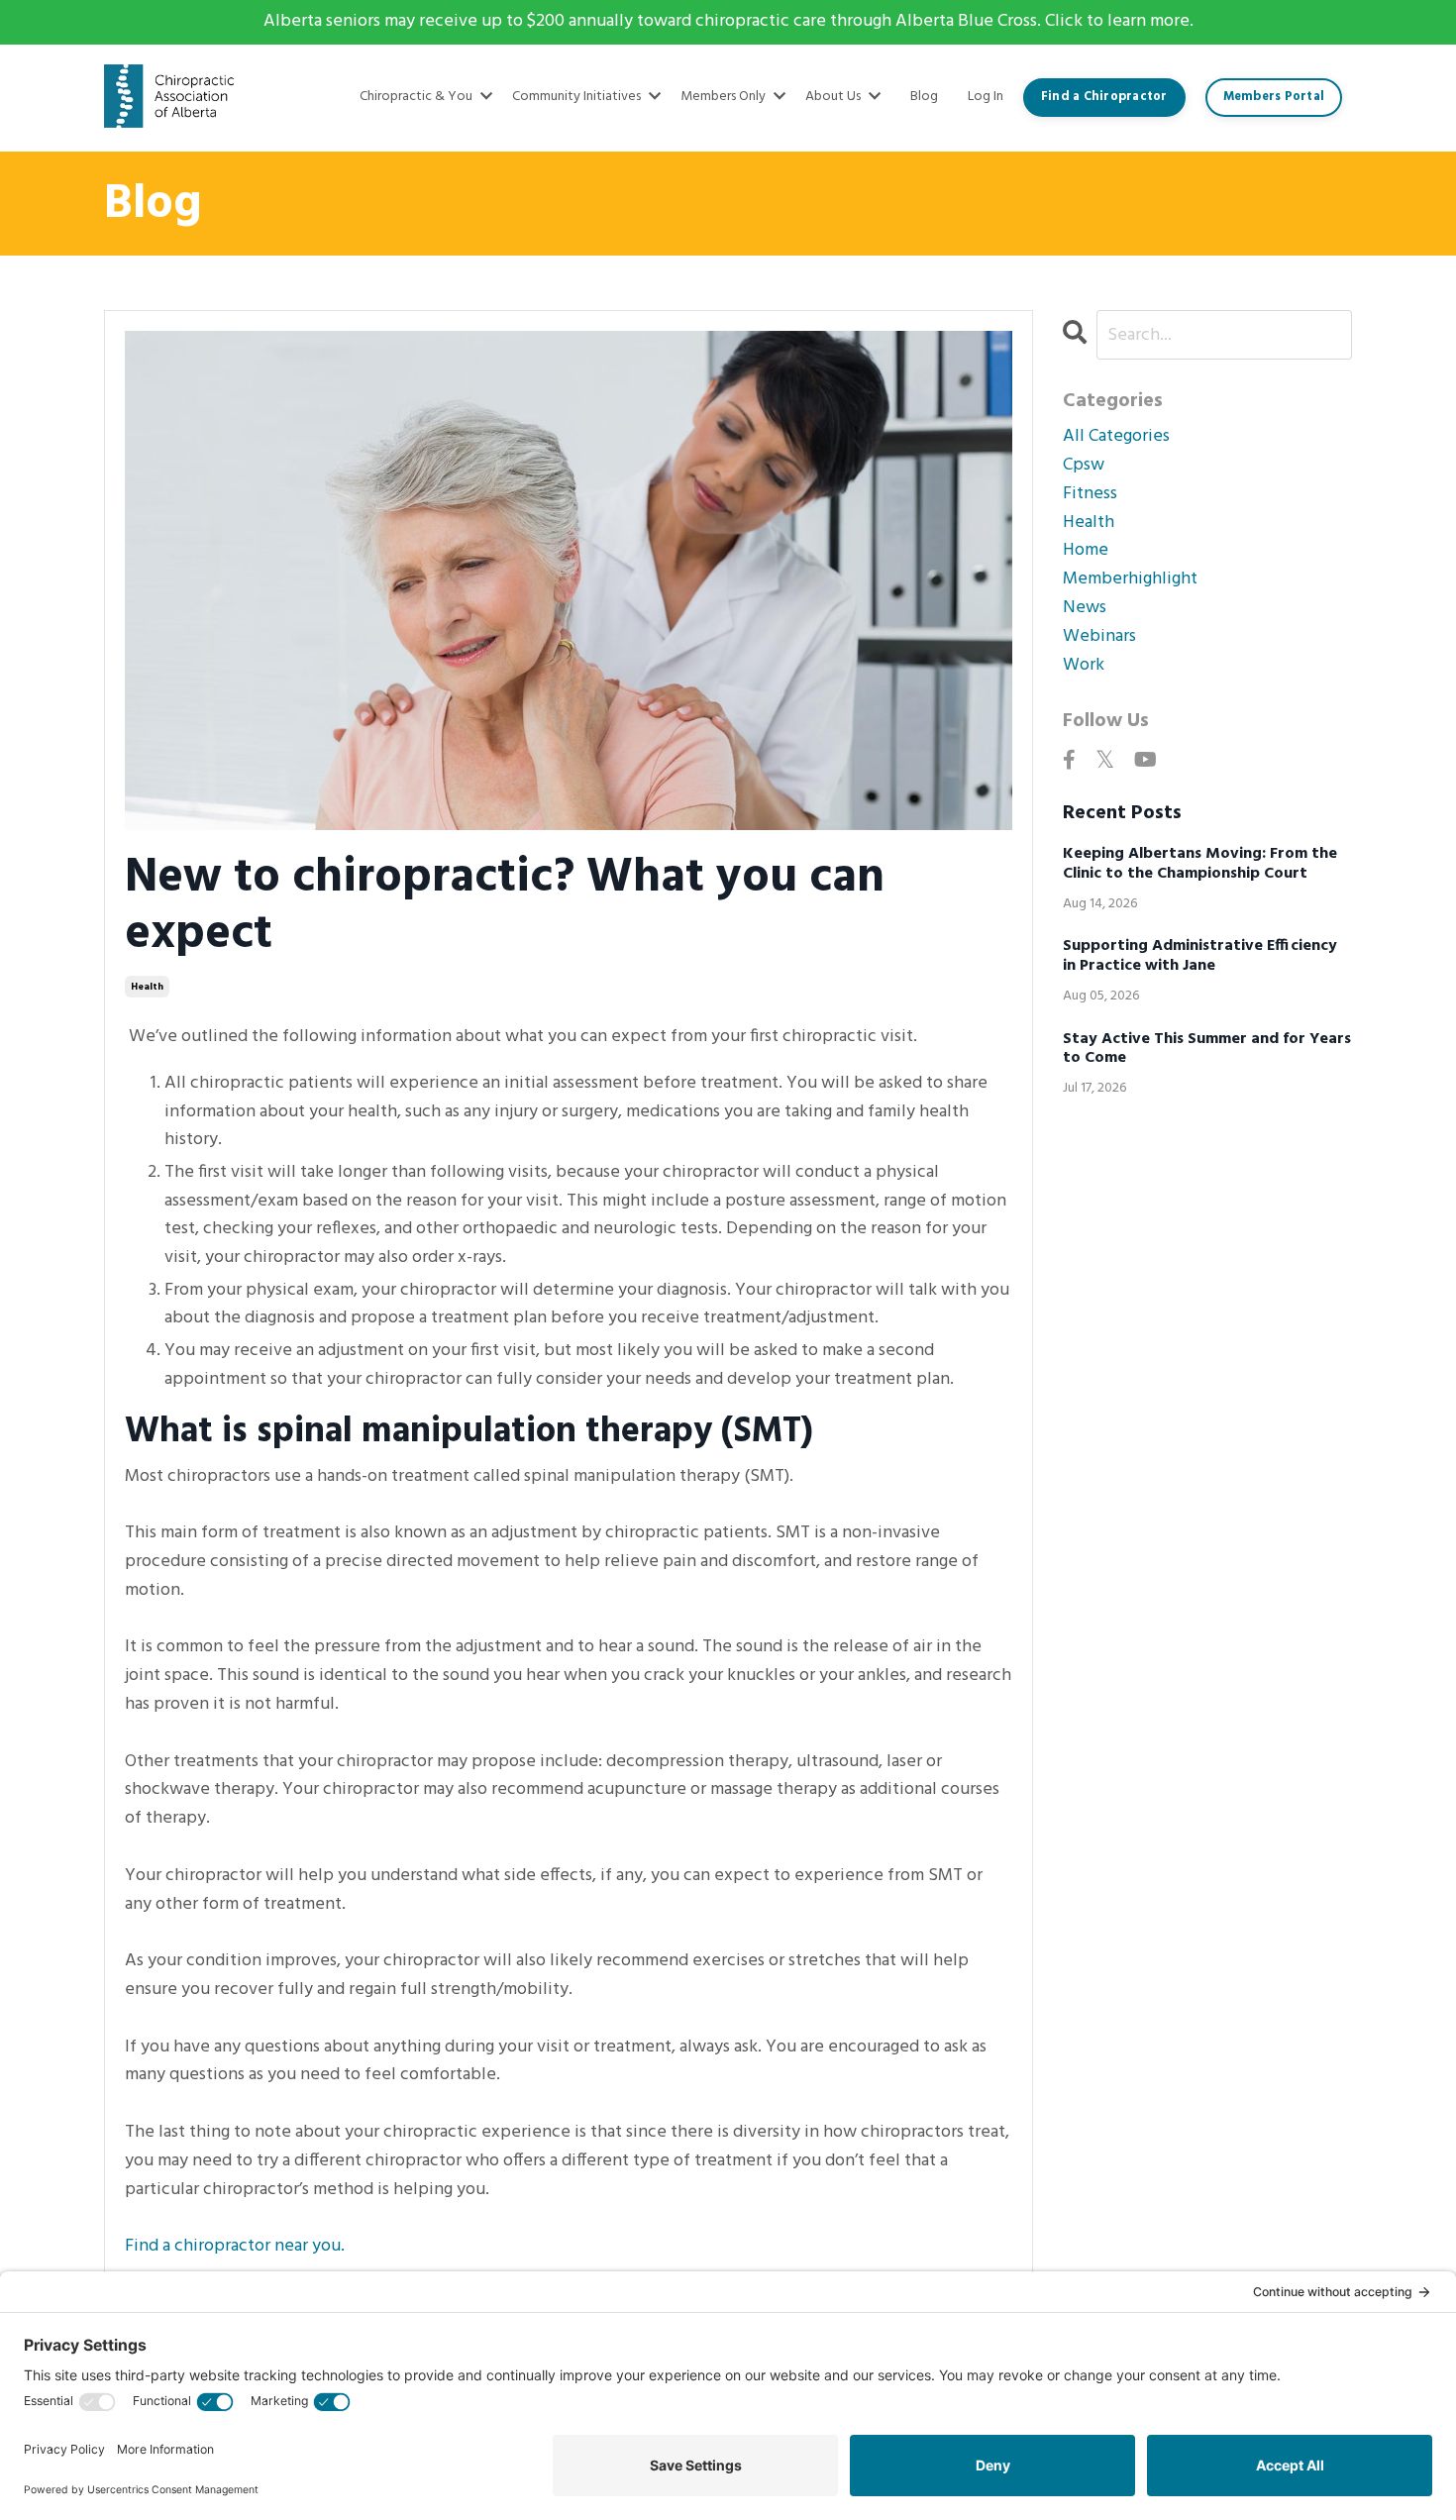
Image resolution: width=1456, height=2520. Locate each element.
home (1086, 551)
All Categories (1116, 437)
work (1084, 666)
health (147, 987)
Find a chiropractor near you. (235, 2246)
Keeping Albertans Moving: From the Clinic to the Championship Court (1200, 864)
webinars (1099, 637)
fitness (1090, 494)
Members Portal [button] (1274, 97)
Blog (924, 97)
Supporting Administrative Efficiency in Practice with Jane (1200, 956)
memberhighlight (1130, 579)
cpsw (1084, 466)
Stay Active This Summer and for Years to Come (1207, 1049)
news (1085, 608)
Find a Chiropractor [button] (1104, 97)
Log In (986, 97)
